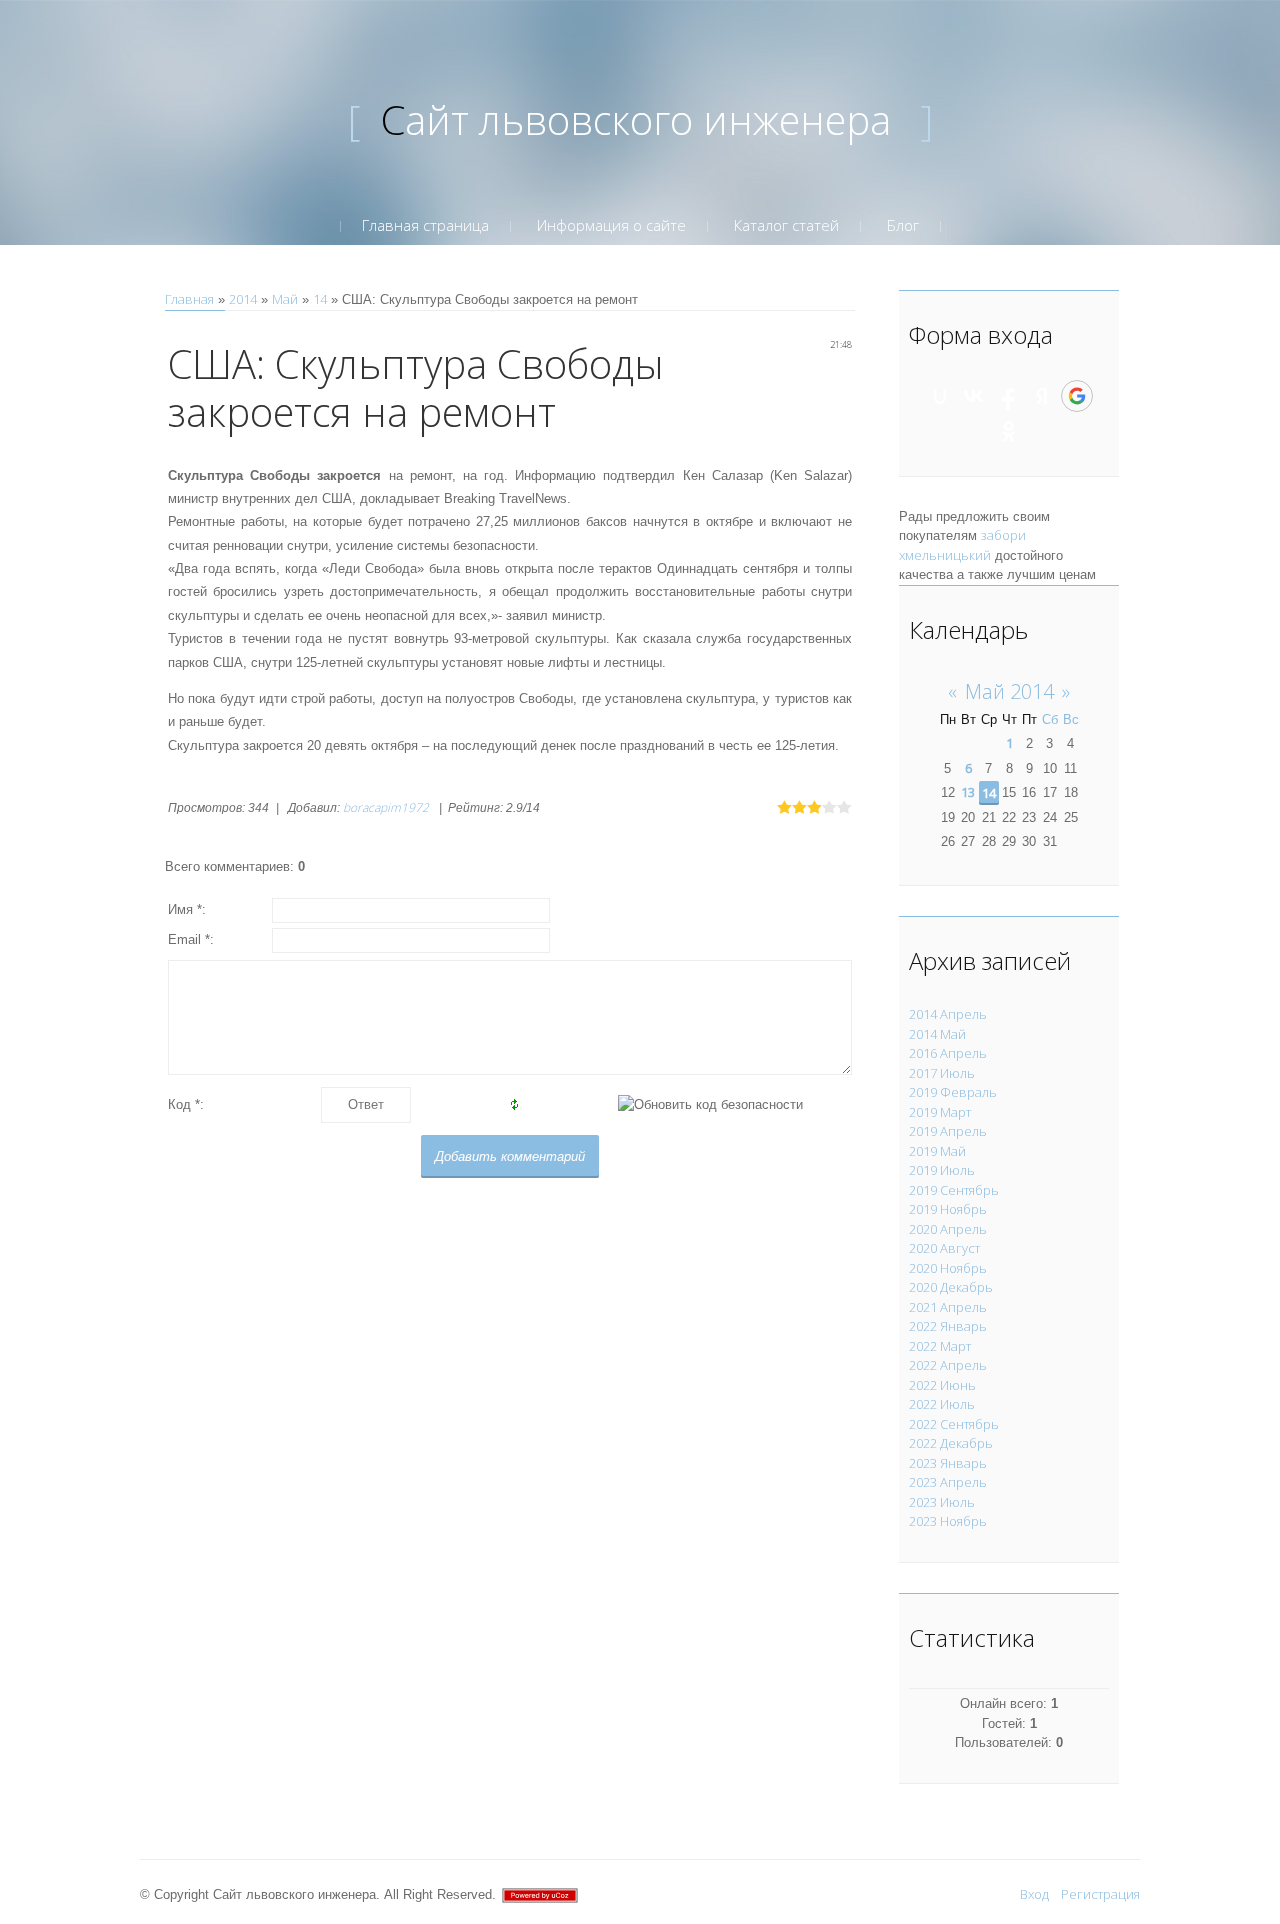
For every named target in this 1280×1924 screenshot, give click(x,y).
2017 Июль (942, 1073)
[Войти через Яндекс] (1042, 396)
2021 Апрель (948, 1307)
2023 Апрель (948, 1482)
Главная (189, 299)
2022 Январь (948, 1326)
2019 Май (937, 1151)
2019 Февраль (953, 1092)
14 (320, 299)
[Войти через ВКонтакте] (974, 396)
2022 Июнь (942, 1385)
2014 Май (937, 1034)
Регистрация (1100, 1894)
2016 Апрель (948, 1053)
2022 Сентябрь (954, 1424)
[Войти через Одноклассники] (1009, 431)
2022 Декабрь (951, 1443)
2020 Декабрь (951, 1287)
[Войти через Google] (1077, 396)
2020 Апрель (948, 1229)
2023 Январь (948, 1463)
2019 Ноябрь (948, 1209)
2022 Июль (942, 1404)
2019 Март (940, 1112)
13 (968, 792)
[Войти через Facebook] (1008, 396)
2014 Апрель (948, 1014)
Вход (1034, 1894)
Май (285, 299)
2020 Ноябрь (948, 1268)
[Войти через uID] (940, 396)
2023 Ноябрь (948, 1521)
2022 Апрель (948, 1365)
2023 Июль (942, 1502)
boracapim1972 (386, 807)
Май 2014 (1009, 691)
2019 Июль (942, 1170)
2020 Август (944, 1248)
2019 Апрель (948, 1131)
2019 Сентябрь (954, 1190)
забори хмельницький (962, 545)
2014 (243, 299)
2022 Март (940, 1346)
